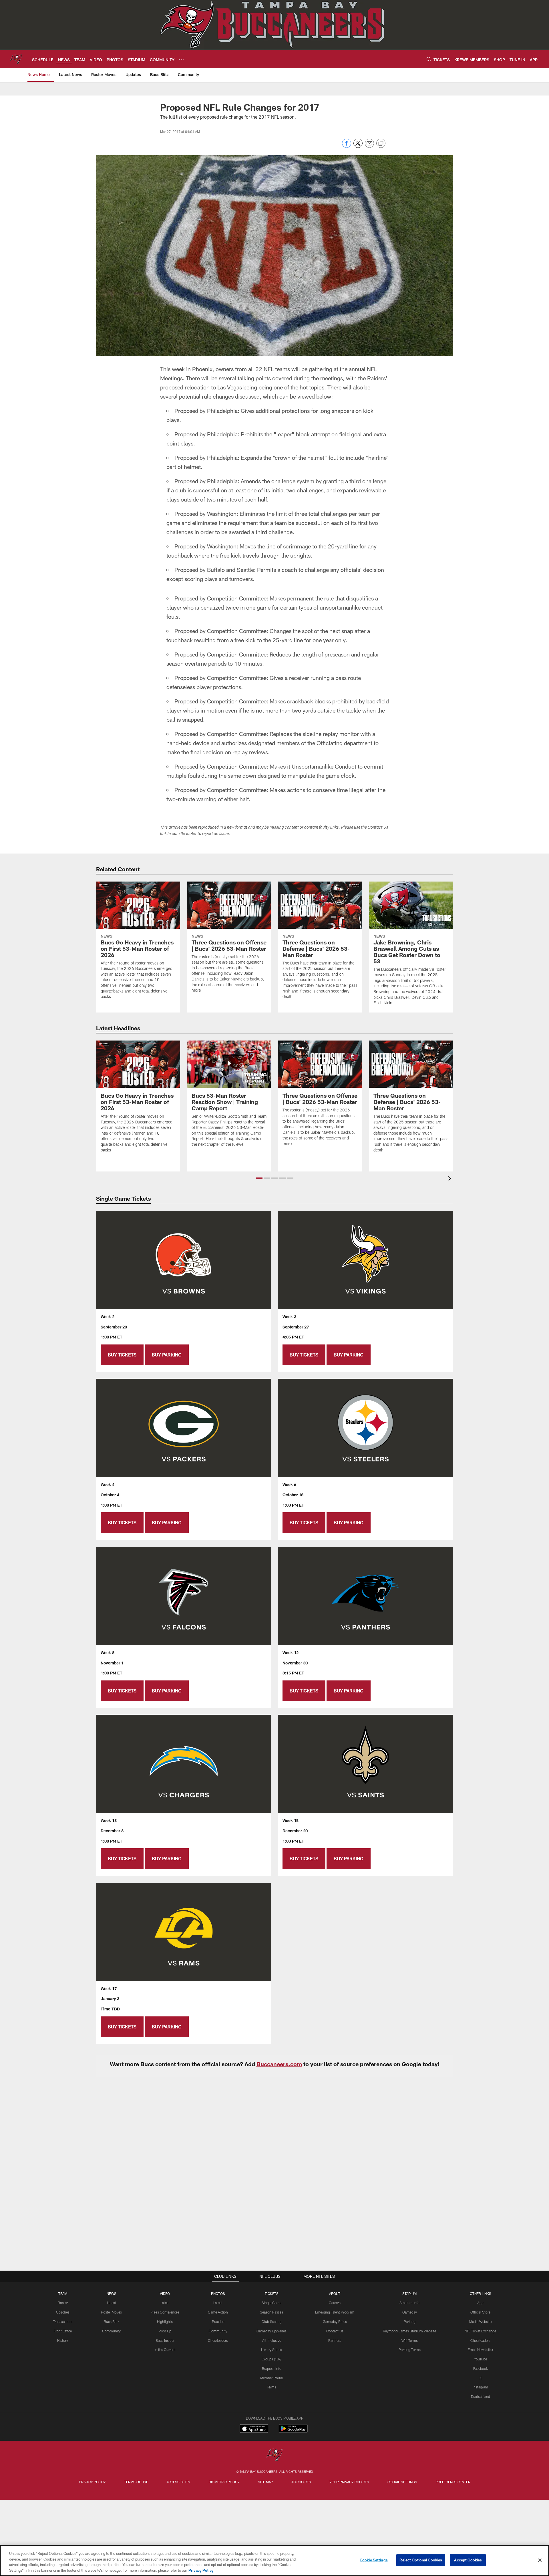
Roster (63, 2303)
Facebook (481, 2368)
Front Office (63, 2331)
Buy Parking (167, 1355)
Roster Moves (111, 2312)
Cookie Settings (402, 2482)
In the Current (165, 2350)
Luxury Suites (271, 2350)
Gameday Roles (335, 2322)
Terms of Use (136, 2482)
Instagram (480, 2387)
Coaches (63, 2312)
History (63, 2340)
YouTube (480, 2359)
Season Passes (271, 2312)
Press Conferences (165, 2312)
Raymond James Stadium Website (409, 2331)
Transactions (63, 2322)
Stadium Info (409, 2303)
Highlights (165, 2322)
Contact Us (335, 2331)
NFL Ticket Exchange (480, 2331)
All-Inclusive (272, 2340)
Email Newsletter (481, 2350)
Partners (335, 2340)
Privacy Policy (92, 2482)
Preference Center (453, 2482)
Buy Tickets (122, 1355)
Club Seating (272, 2322)
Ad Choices (301, 2482)
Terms (271, 2387)
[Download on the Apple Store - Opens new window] (254, 2429)
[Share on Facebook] (347, 146)
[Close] (540, 2560)
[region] (274, 2561)
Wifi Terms (410, 2340)
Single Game (271, 2303)
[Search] (429, 59)
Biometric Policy (224, 2482)
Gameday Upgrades (271, 2331)
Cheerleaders (218, 2340)
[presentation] (451, 1179)
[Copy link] (381, 144)
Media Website (480, 2322)
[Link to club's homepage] (16, 59)
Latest (112, 2303)
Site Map (265, 2482)
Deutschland (481, 2396)
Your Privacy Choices (349, 2482)
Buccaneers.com (279, 2064)
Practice (218, 2322)
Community (111, 2331)
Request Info (272, 2368)
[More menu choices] (181, 59)
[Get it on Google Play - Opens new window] (293, 2431)
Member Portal (271, 2378)
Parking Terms (410, 2350)
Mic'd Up (165, 2331)
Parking (410, 2322)
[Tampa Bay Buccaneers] (274, 2455)
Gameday (410, 2312)
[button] (259, 1178)
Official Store (480, 2312)
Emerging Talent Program (335, 2312)
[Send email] (369, 146)
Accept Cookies (468, 2560)
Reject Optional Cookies (421, 2560)
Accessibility (178, 2482)
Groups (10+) (271, 2359)
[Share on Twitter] (358, 146)
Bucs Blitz (112, 2322)
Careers (335, 2303)
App (480, 2303)
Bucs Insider (165, 2340)
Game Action (218, 2312)
